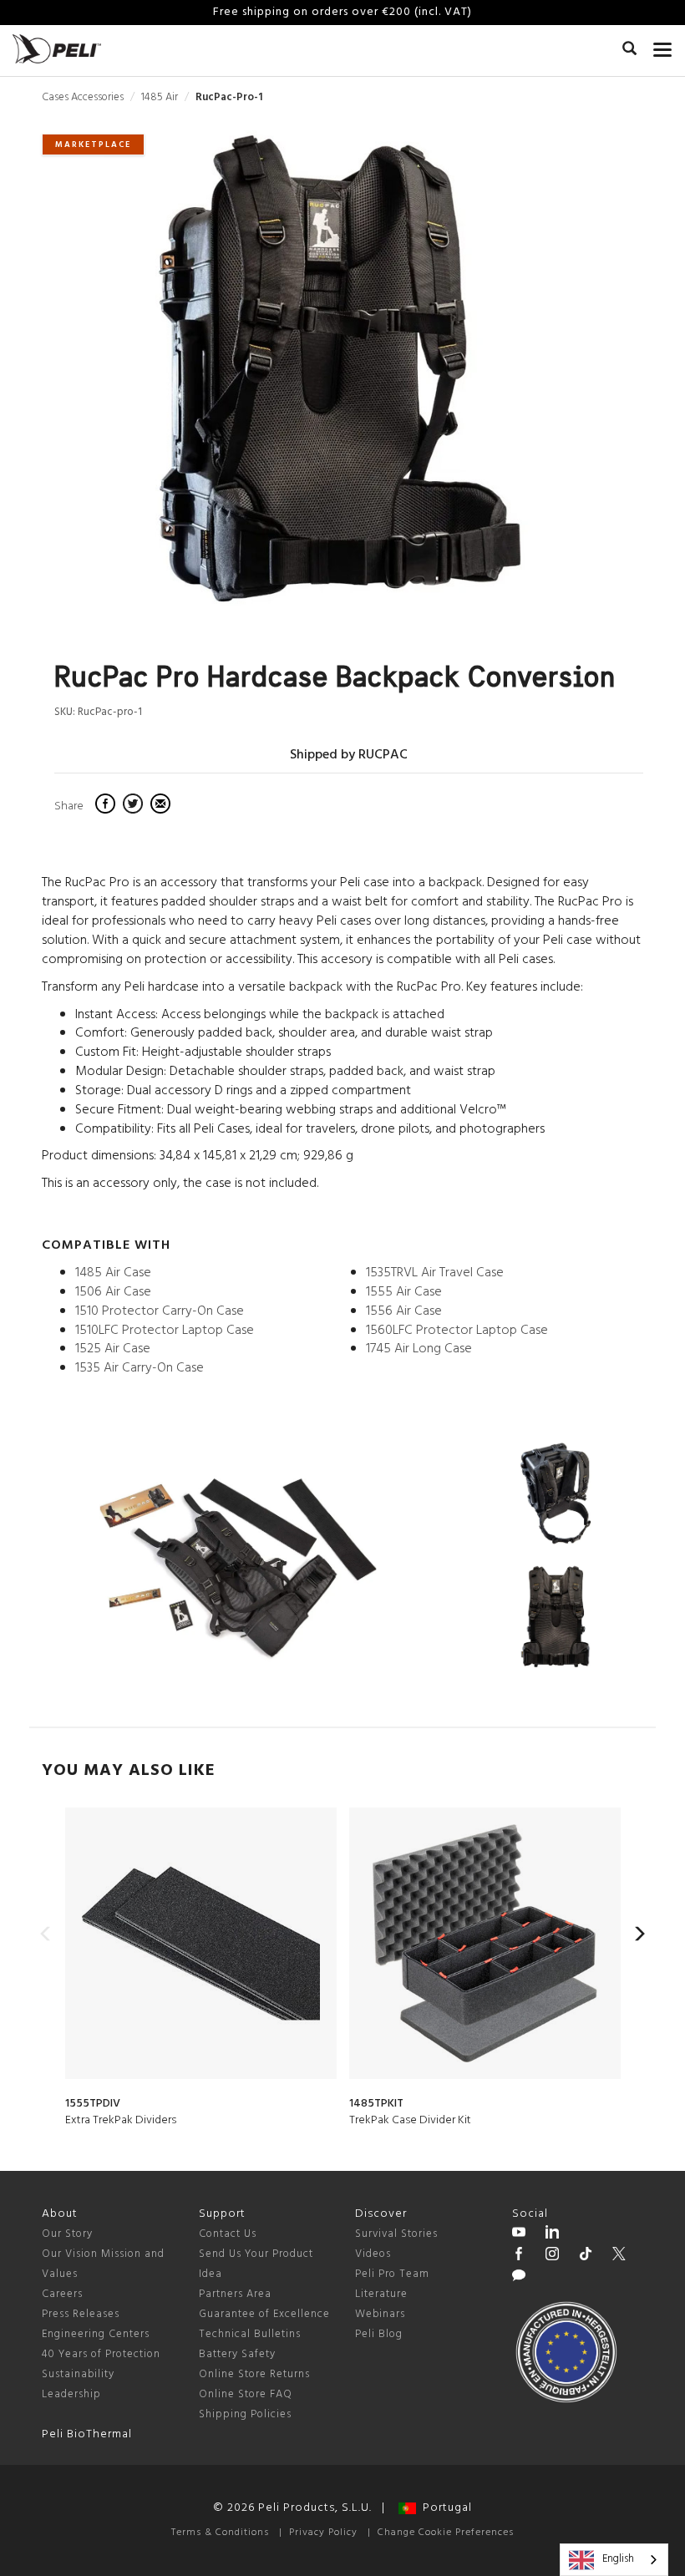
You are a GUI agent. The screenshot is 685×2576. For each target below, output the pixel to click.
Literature (381, 2294)
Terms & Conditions (220, 2533)
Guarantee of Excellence (264, 2314)
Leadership (71, 2394)
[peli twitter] (619, 2256)
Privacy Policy (323, 2533)
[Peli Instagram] (552, 2256)
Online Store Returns (254, 2374)
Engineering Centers (96, 2334)
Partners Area (235, 2294)
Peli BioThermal (87, 2434)
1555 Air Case (404, 1292)
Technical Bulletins (250, 2334)
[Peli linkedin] (552, 2234)
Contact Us (228, 2234)
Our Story (67, 2234)
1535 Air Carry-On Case (140, 1368)
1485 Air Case (113, 1273)
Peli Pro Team (392, 2274)
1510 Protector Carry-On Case (160, 1311)
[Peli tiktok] (586, 2256)
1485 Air (160, 97)
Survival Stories (396, 2234)
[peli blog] (519, 2278)
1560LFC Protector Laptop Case (457, 1331)
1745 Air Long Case (419, 1349)
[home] (57, 49)
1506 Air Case (113, 1292)
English (618, 2559)
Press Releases (81, 2314)
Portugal (444, 2508)
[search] (629, 51)
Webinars (380, 2314)
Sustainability (78, 2374)
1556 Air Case (404, 1311)
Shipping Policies (245, 2414)
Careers (62, 2294)
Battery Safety (237, 2354)
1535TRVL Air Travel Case (435, 1273)
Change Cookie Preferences (446, 2533)
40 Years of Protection (101, 2354)
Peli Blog (379, 2334)
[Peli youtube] (519, 2234)
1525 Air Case (113, 1349)
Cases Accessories (83, 97)
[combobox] (614, 2560)
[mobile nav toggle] (663, 46)
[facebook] (107, 806)
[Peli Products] (519, 2256)
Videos (373, 2254)
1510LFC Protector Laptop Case (165, 1331)
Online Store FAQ (246, 2394)
